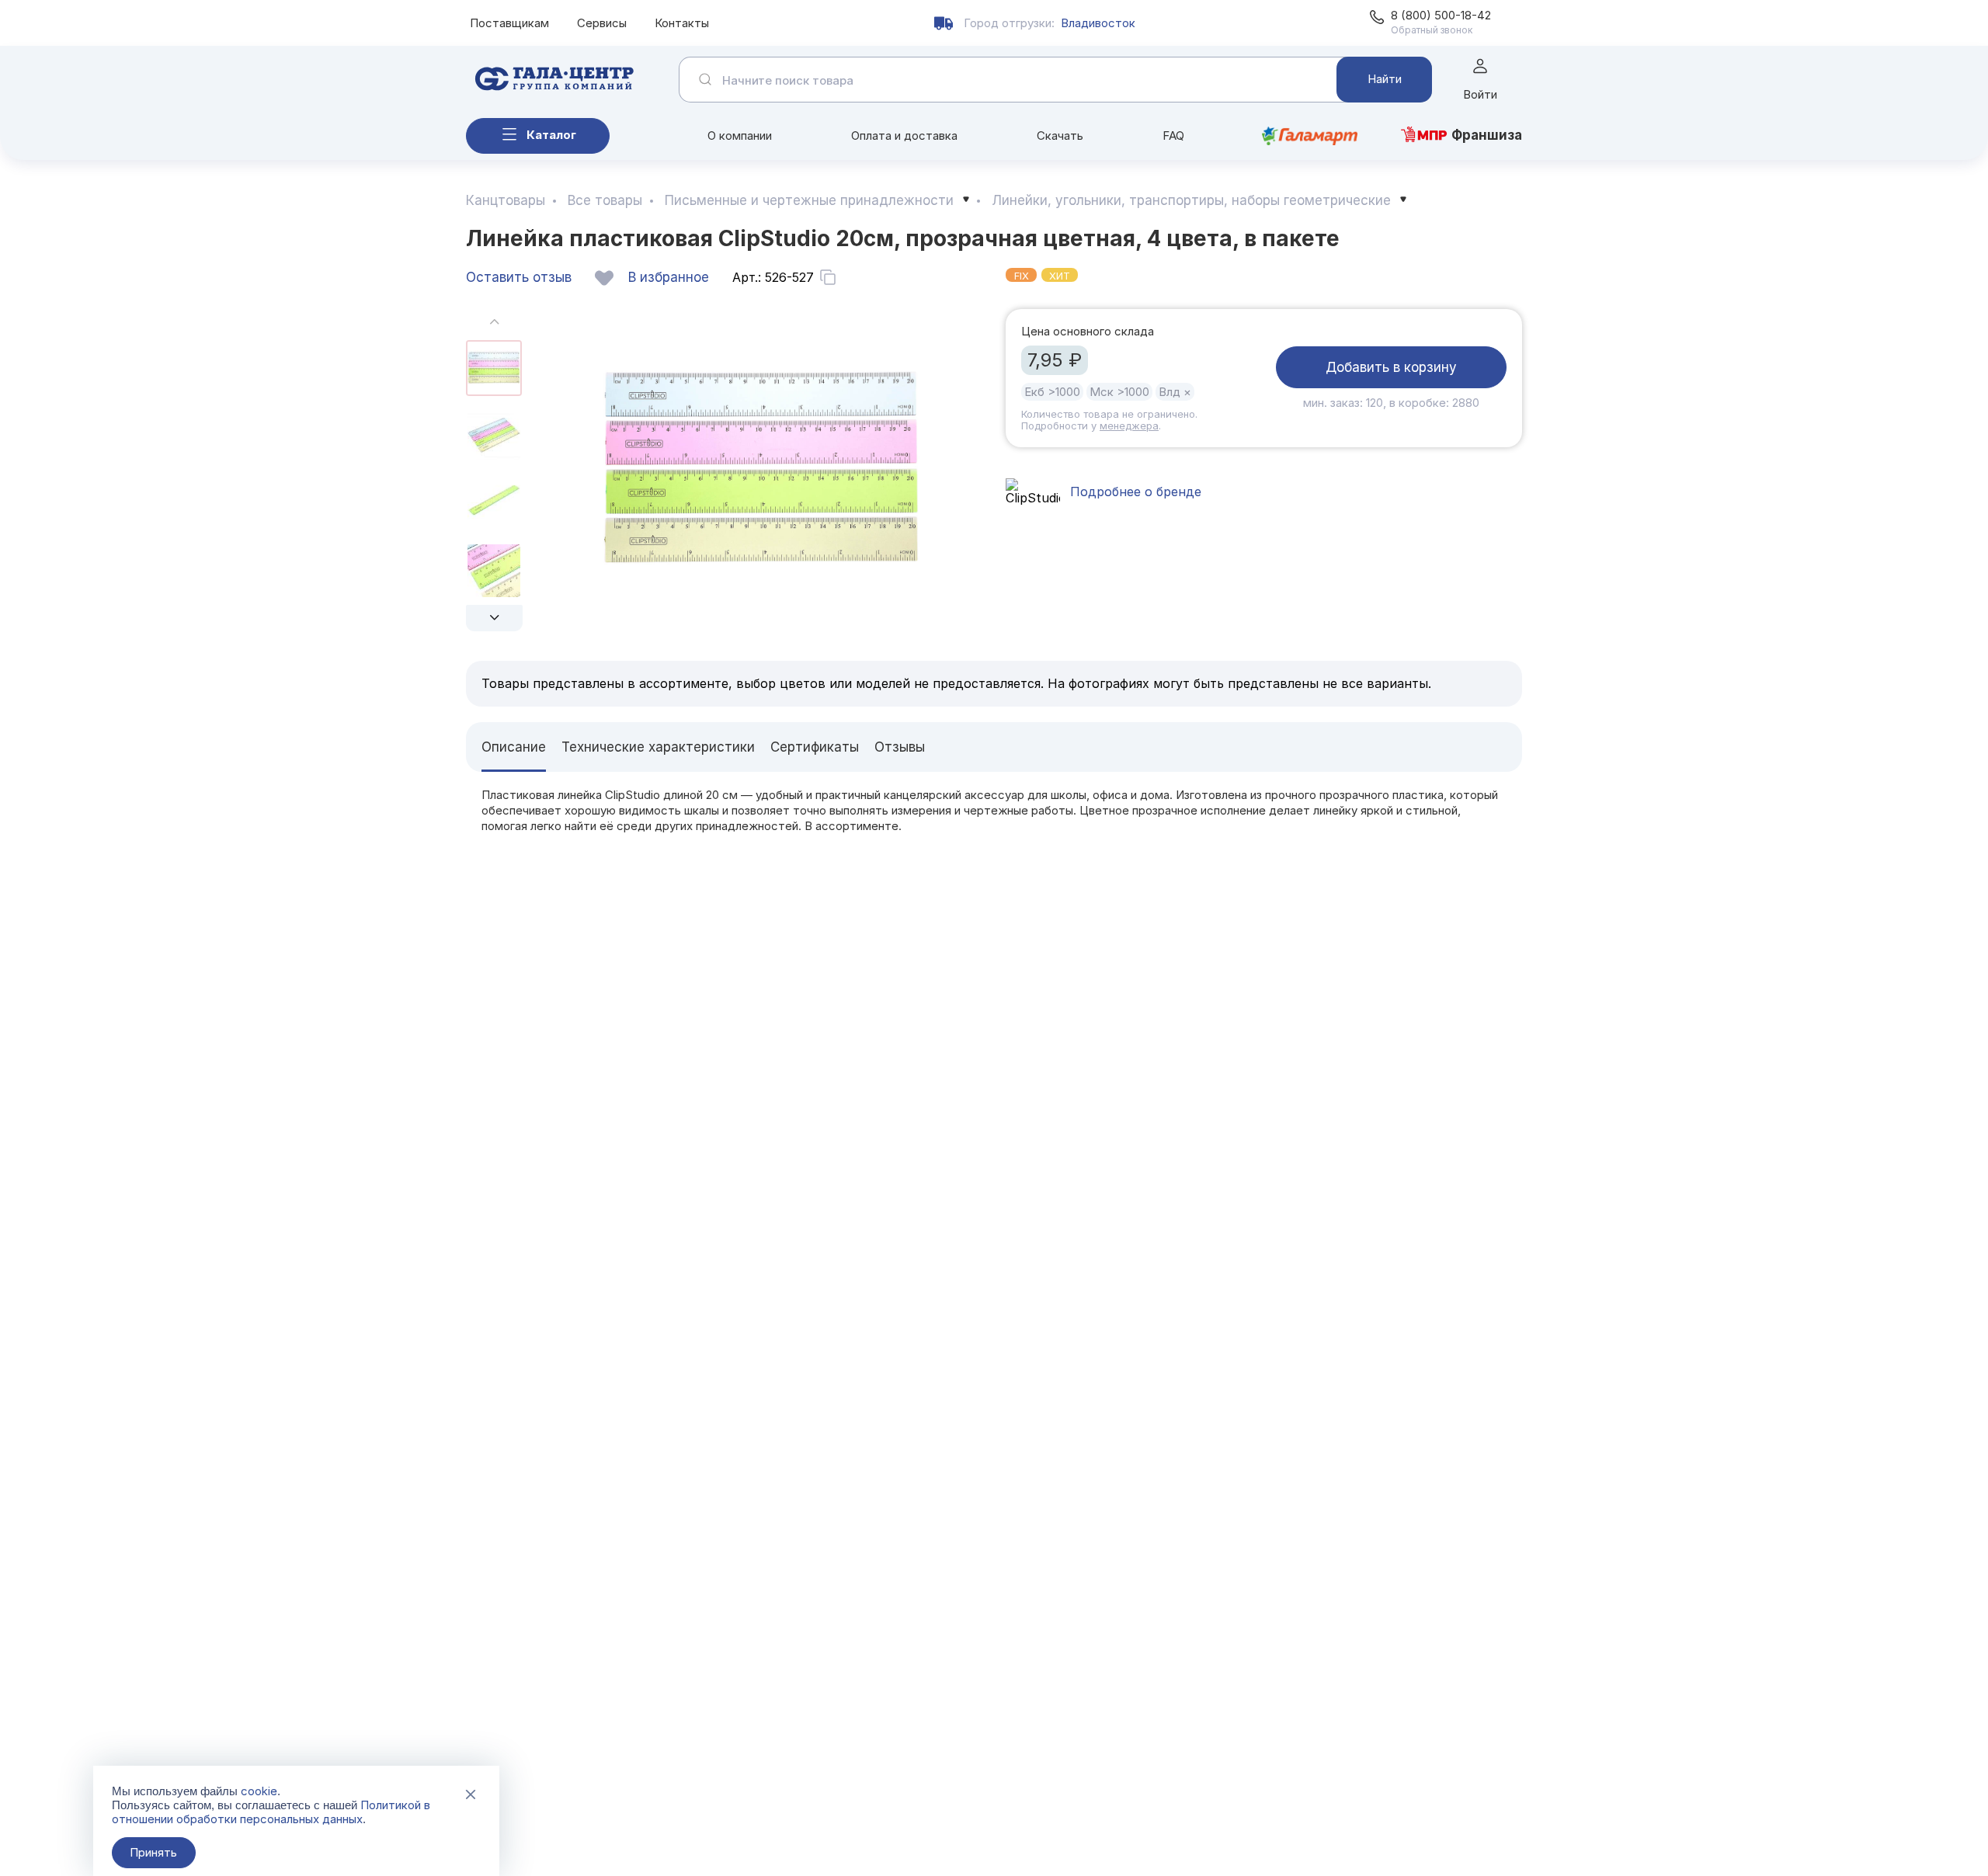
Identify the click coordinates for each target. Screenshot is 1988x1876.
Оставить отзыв (519, 277)
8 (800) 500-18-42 (1441, 15)
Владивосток (1098, 23)
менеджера (1129, 426)
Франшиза (1487, 135)
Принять (153, 1852)
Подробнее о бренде (1136, 492)
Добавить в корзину (1391, 367)
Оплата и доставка (904, 135)
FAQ (1173, 135)
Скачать (1060, 135)
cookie (259, 1791)
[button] (494, 618)
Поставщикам (509, 23)
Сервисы (602, 23)
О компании (740, 135)
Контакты (682, 23)
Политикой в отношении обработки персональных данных (271, 1812)
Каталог (551, 135)
